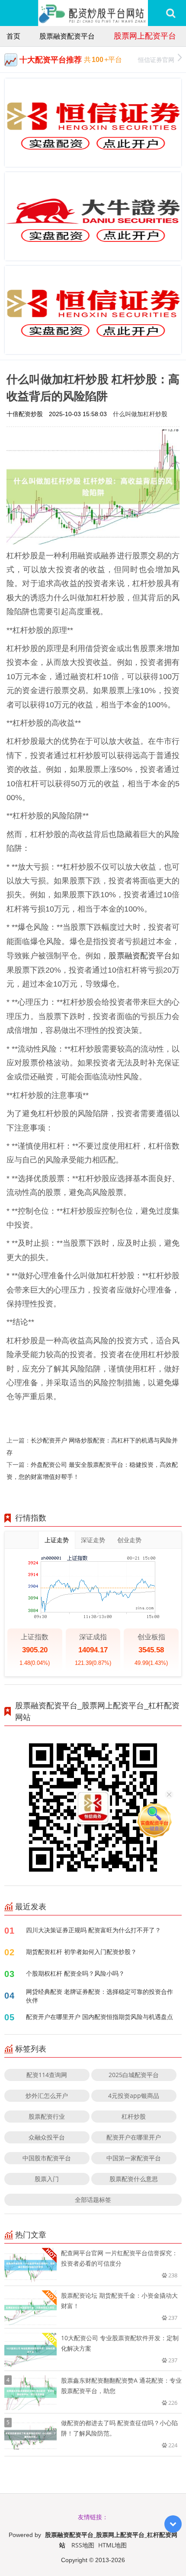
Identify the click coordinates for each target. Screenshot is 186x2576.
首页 (13, 36)
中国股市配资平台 (47, 2158)
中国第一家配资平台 (134, 2158)
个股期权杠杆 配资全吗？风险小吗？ (75, 1973)
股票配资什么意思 (134, 2179)
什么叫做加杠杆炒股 (140, 414)
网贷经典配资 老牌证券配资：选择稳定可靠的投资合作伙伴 (99, 1996)
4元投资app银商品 (134, 2096)
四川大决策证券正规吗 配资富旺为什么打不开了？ (93, 1930)
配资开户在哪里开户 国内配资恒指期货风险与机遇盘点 (99, 2017)
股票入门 (47, 2179)
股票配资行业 (47, 2116)
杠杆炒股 (134, 2116)
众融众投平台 (47, 2137)
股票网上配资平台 (145, 36)
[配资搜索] (171, 13)
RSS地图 (83, 2545)
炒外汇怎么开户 (47, 2096)
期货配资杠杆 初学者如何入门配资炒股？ (81, 1952)
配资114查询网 (47, 2075)
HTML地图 (112, 2545)
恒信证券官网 (156, 60)
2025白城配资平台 (134, 2075)
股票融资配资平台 (67, 36)
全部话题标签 (93, 2200)
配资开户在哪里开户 (134, 2137)
